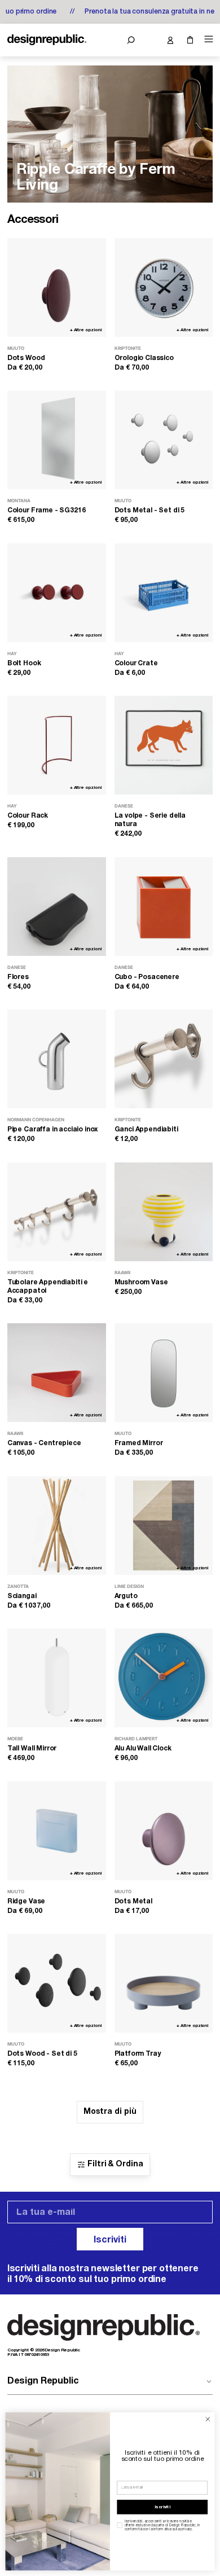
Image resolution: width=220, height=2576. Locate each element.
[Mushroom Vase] (164, 1212)
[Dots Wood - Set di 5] (57, 1983)
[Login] (170, 40)
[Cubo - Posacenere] (164, 907)
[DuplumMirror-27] (110, 134)
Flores (18, 977)
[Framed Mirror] (164, 1373)
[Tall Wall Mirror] (57, 1678)
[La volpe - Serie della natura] (164, 745)
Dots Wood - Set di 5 (42, 2054)
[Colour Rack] (57, 745)
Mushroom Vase (141, 1282)
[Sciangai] (57, 1526)
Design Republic (43, 2381)
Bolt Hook (24, 663)
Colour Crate (136, 663)
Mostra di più (110, 2112)
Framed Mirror (139, 1443)
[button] (131, 40)
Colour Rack (28, 816)
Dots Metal (133, 1901)
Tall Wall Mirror (32, 1748)
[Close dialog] (208, 2419)
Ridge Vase (26, 1901)
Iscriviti (110, 2240)
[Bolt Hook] (57, 593)
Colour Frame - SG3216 (47, 510)
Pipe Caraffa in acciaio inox (53, 1129)
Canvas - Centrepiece (44, 1443)
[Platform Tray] (164, 1983)
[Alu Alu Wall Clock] (164, 1678)
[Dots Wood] (57, 288)
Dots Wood (26, 358)
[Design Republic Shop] (47, 40)
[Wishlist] (150, 40)
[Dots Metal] (164, 1831)
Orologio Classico (144, 358)
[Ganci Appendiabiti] (164, 1059)
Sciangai (22, 1596)
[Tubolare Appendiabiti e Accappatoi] (57, 1212)
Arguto (126, 1596)
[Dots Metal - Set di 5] (164, 440)
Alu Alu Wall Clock (143, 1748)
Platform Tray (138, 2054)
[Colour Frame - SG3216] (57, 440)
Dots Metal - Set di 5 (150, 510)
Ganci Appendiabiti (146, 1129)
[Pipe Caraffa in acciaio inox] (57, 1059)
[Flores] (57, 907)
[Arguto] (164, 1526)
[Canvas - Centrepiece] (57, 1373)
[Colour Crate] (164, 593)
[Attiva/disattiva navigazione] (207, 39)
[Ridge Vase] (57, 1831)
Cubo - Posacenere (147, 977)
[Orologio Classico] (164, 288)
